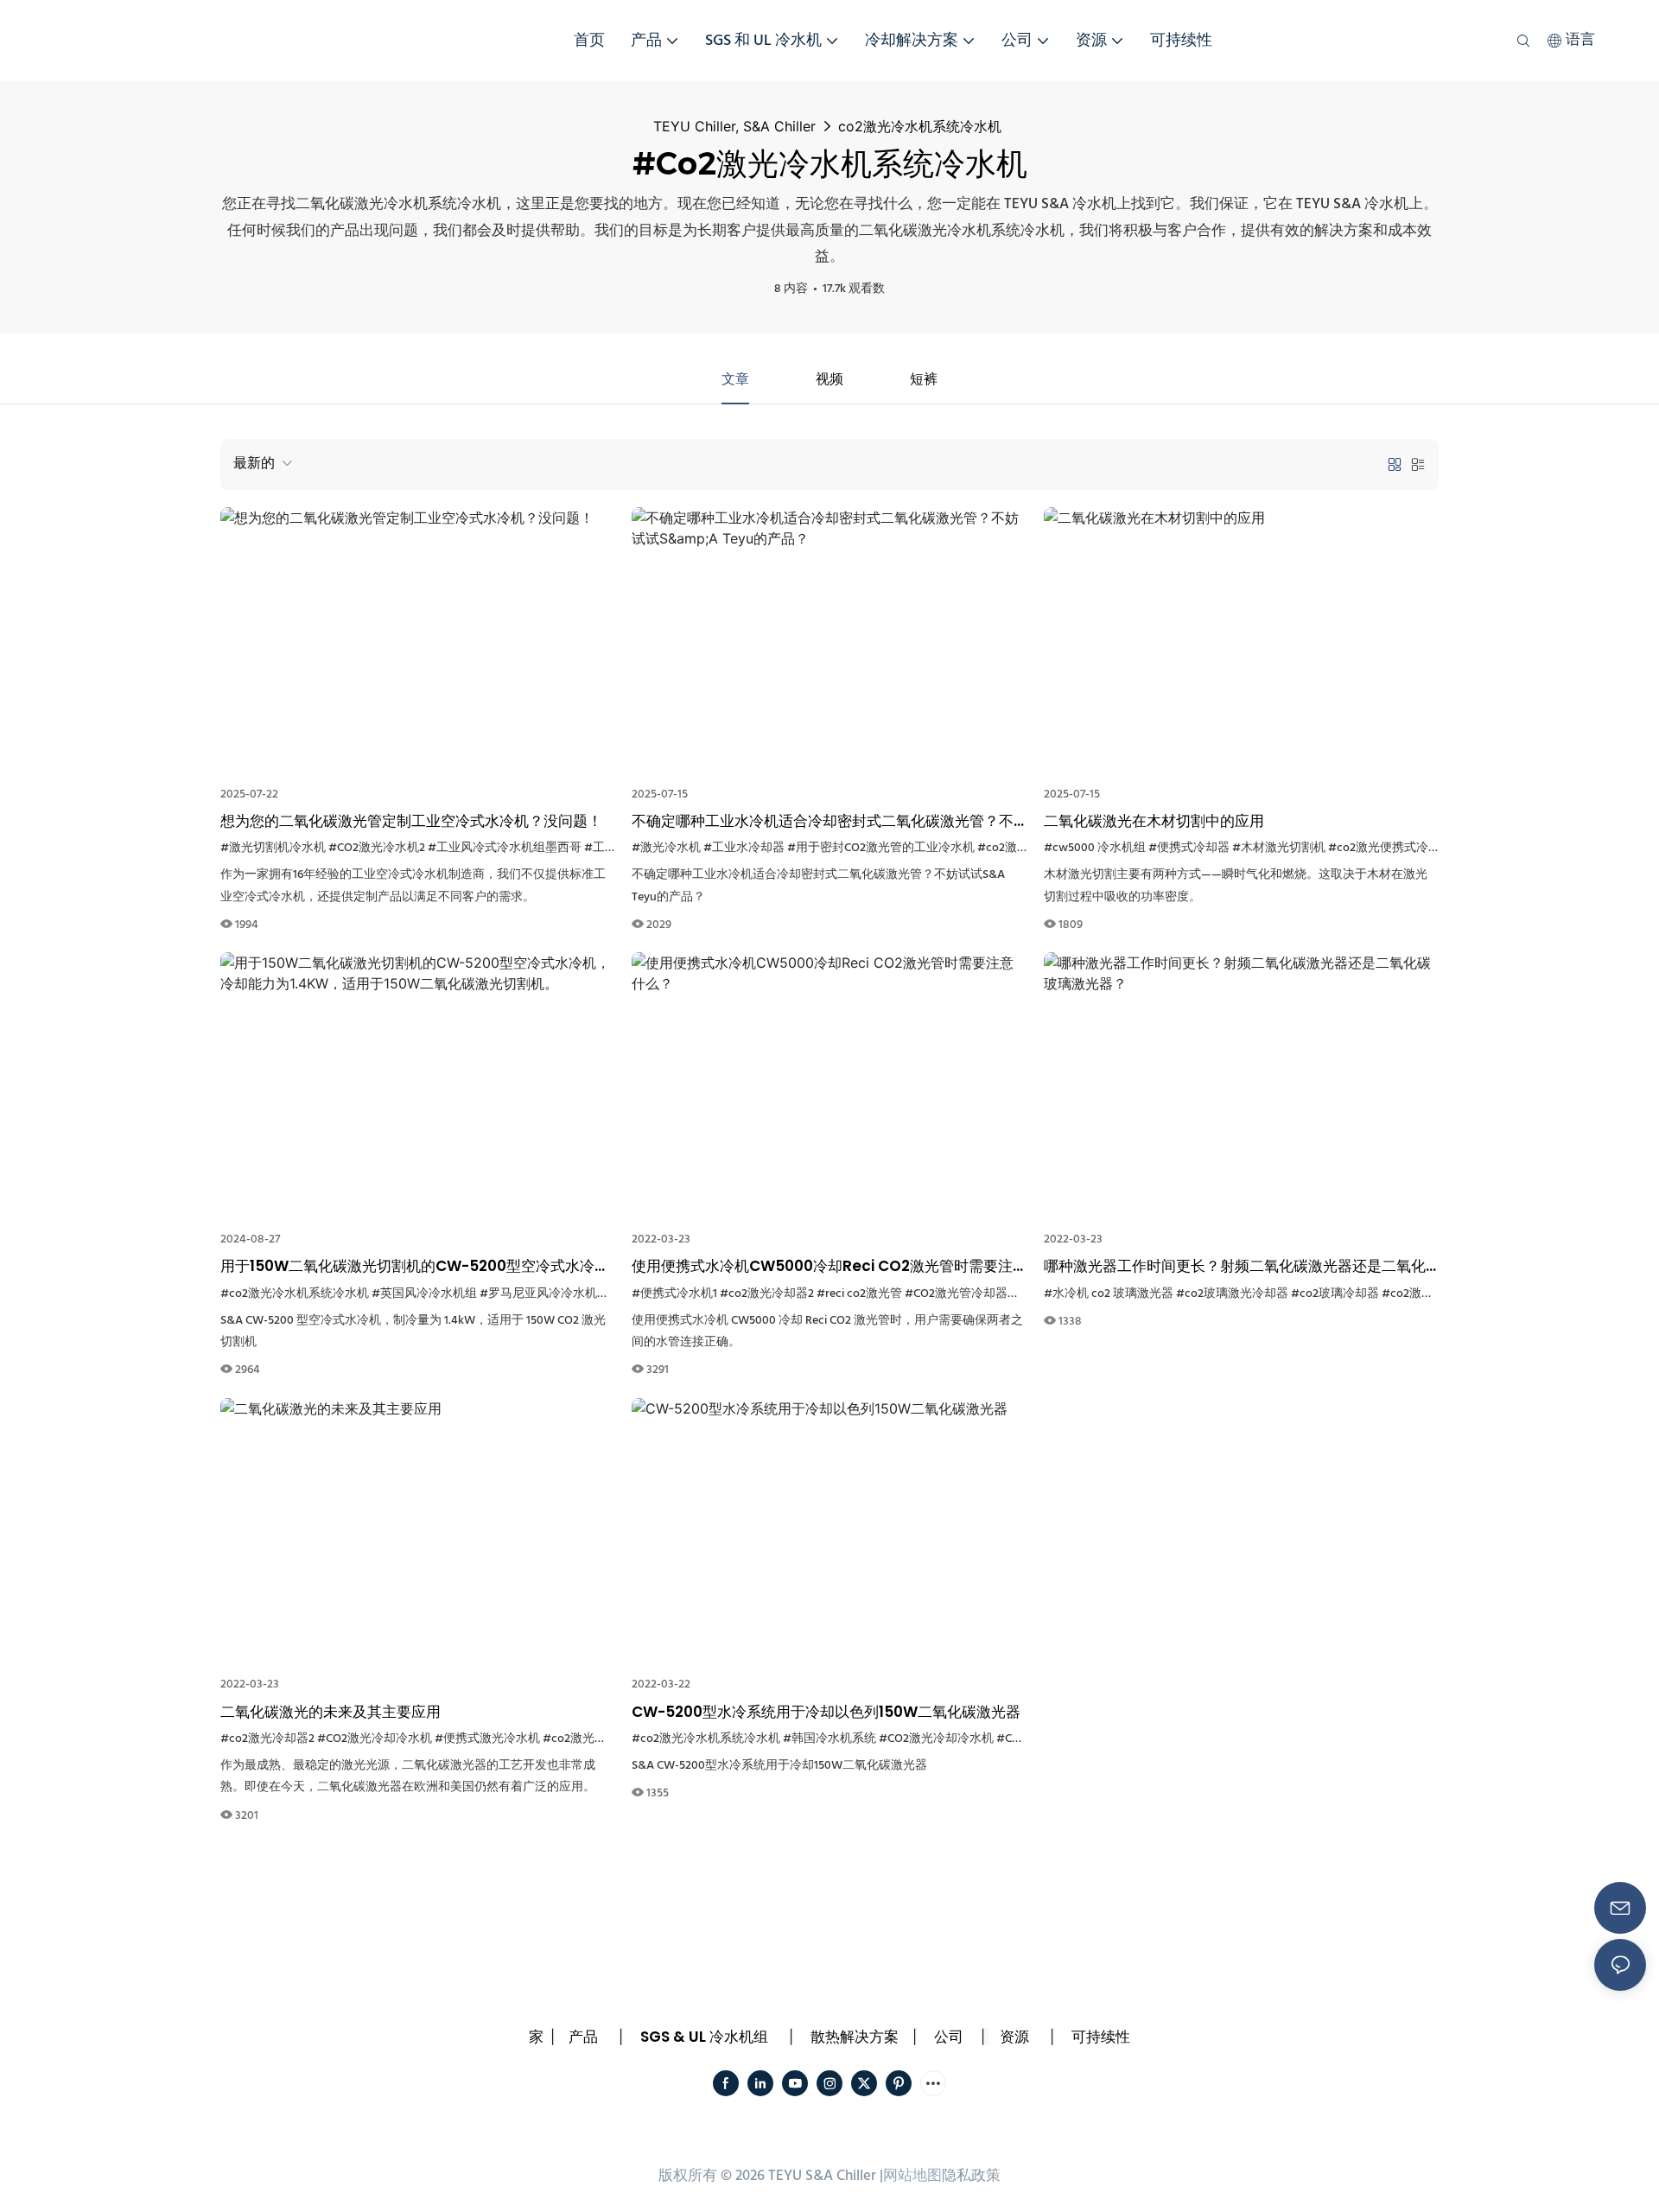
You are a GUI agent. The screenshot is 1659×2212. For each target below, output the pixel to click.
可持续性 (1101, 2037)
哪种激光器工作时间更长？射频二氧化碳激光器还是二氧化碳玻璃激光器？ (1235, 1267)
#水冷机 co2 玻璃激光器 (1109, 1294)
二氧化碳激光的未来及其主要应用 (331, 1712)
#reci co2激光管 (859, 1294)
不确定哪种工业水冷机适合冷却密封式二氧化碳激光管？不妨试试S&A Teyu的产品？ (823, 822)
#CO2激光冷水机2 (377, 848)
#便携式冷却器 (1189, 848)
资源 (1014, 2037)
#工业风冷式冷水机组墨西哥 (505, 848)
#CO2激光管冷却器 (956, 1294)
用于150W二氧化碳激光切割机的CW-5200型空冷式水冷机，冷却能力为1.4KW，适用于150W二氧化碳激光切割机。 (416, 1267)
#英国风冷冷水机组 (424, 1294)
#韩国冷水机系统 (829, 1739)
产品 (583, 2037)
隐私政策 (971, 2176)
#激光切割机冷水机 (273, 848)
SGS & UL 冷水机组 (704, 2037)
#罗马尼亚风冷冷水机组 (544, 1294)
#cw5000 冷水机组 (1095, 848)
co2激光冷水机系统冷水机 (920, 126)
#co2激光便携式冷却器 (1390, 848)
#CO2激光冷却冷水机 (375, 1739)
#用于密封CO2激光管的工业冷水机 (881, 848)
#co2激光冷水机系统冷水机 (295, 1294)
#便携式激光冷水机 (487, 1739)
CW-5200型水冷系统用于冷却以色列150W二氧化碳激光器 (826, 1712)
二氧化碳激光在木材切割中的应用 (1154, 821)
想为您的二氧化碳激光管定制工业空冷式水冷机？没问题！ (411, 821)
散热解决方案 (855, 2037)
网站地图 (912, 2176)
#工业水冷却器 (744, 848)
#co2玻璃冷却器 (1335, 1294)
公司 (949, 2037)
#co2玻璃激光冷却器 (1232, 1294)
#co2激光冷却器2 (767, 1294)
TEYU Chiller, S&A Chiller (734, 126)
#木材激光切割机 (1279, 848)
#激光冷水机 (666, 848)
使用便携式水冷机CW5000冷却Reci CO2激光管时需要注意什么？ (822, 1267)
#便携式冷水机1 (674, 1294)
